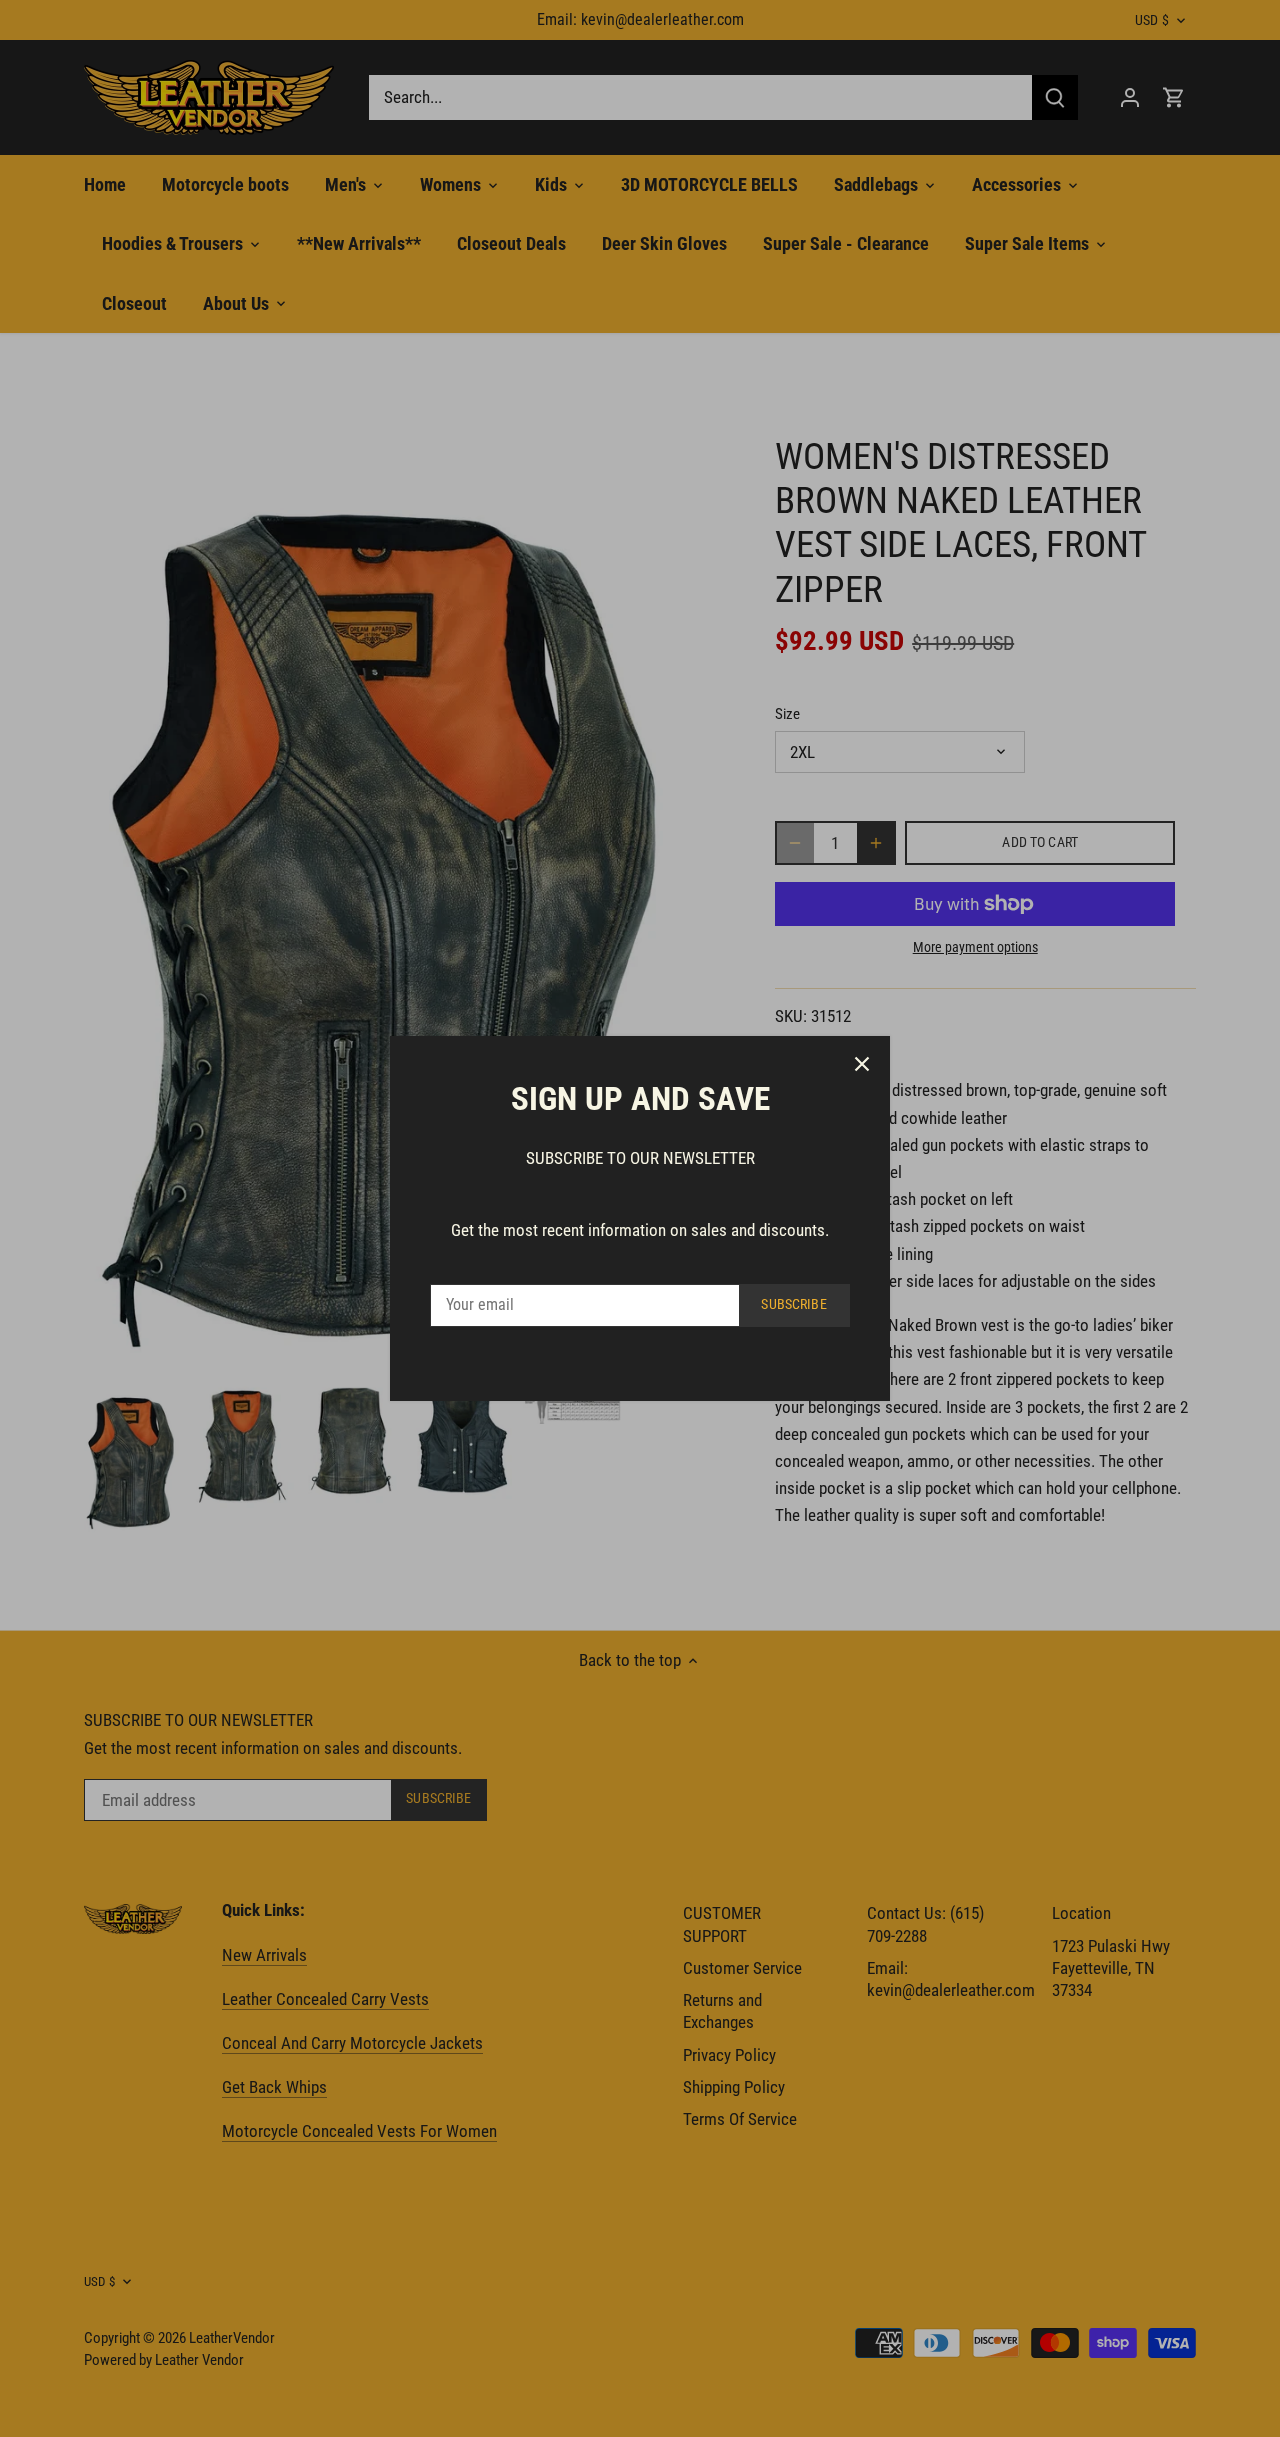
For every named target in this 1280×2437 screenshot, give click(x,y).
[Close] (862, 1064)
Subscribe (793, 1304)
